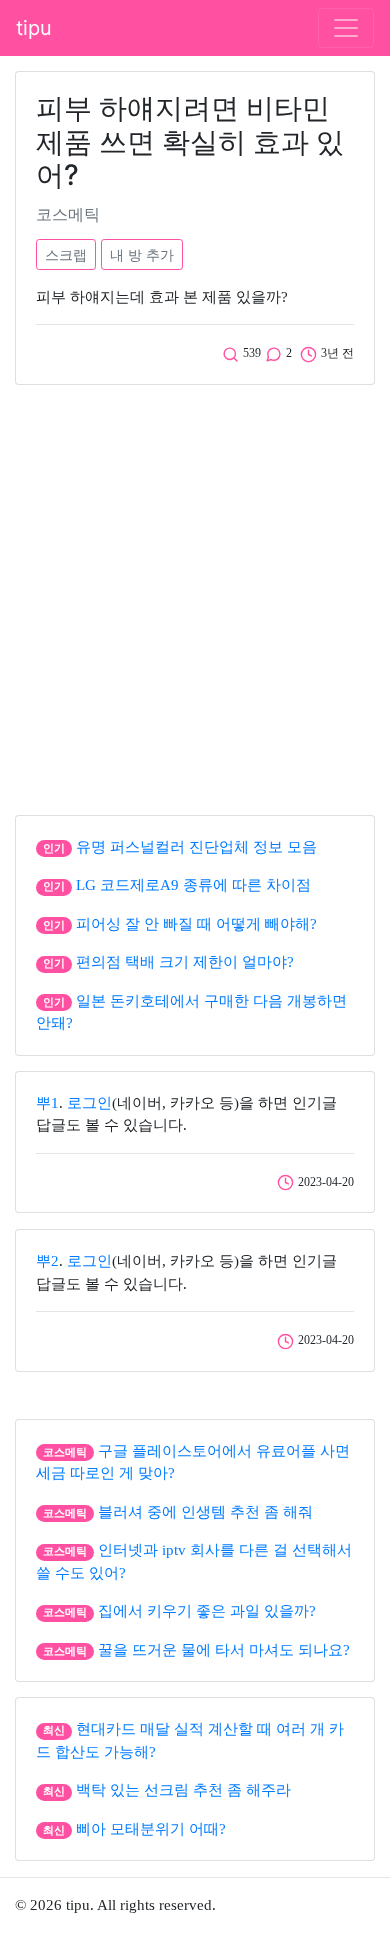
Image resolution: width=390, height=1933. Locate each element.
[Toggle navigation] (346, 28)
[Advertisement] (195, 595)
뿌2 (47, 1261)
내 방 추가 (142, 254)
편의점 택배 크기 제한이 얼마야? (185, 962)
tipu (34, 28)
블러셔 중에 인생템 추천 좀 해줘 (205, 1512)
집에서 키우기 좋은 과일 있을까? (207, 1611)
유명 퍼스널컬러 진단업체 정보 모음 (196, 847)
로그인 (89, 1103)
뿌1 (47, 1103)
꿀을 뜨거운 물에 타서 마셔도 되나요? (224, 1650)
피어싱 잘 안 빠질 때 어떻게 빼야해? (196, 924)
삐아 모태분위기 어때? (151, 1829)
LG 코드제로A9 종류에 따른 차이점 (193, 885)
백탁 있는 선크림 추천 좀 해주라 (183, 1790)
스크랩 (66, 254)
